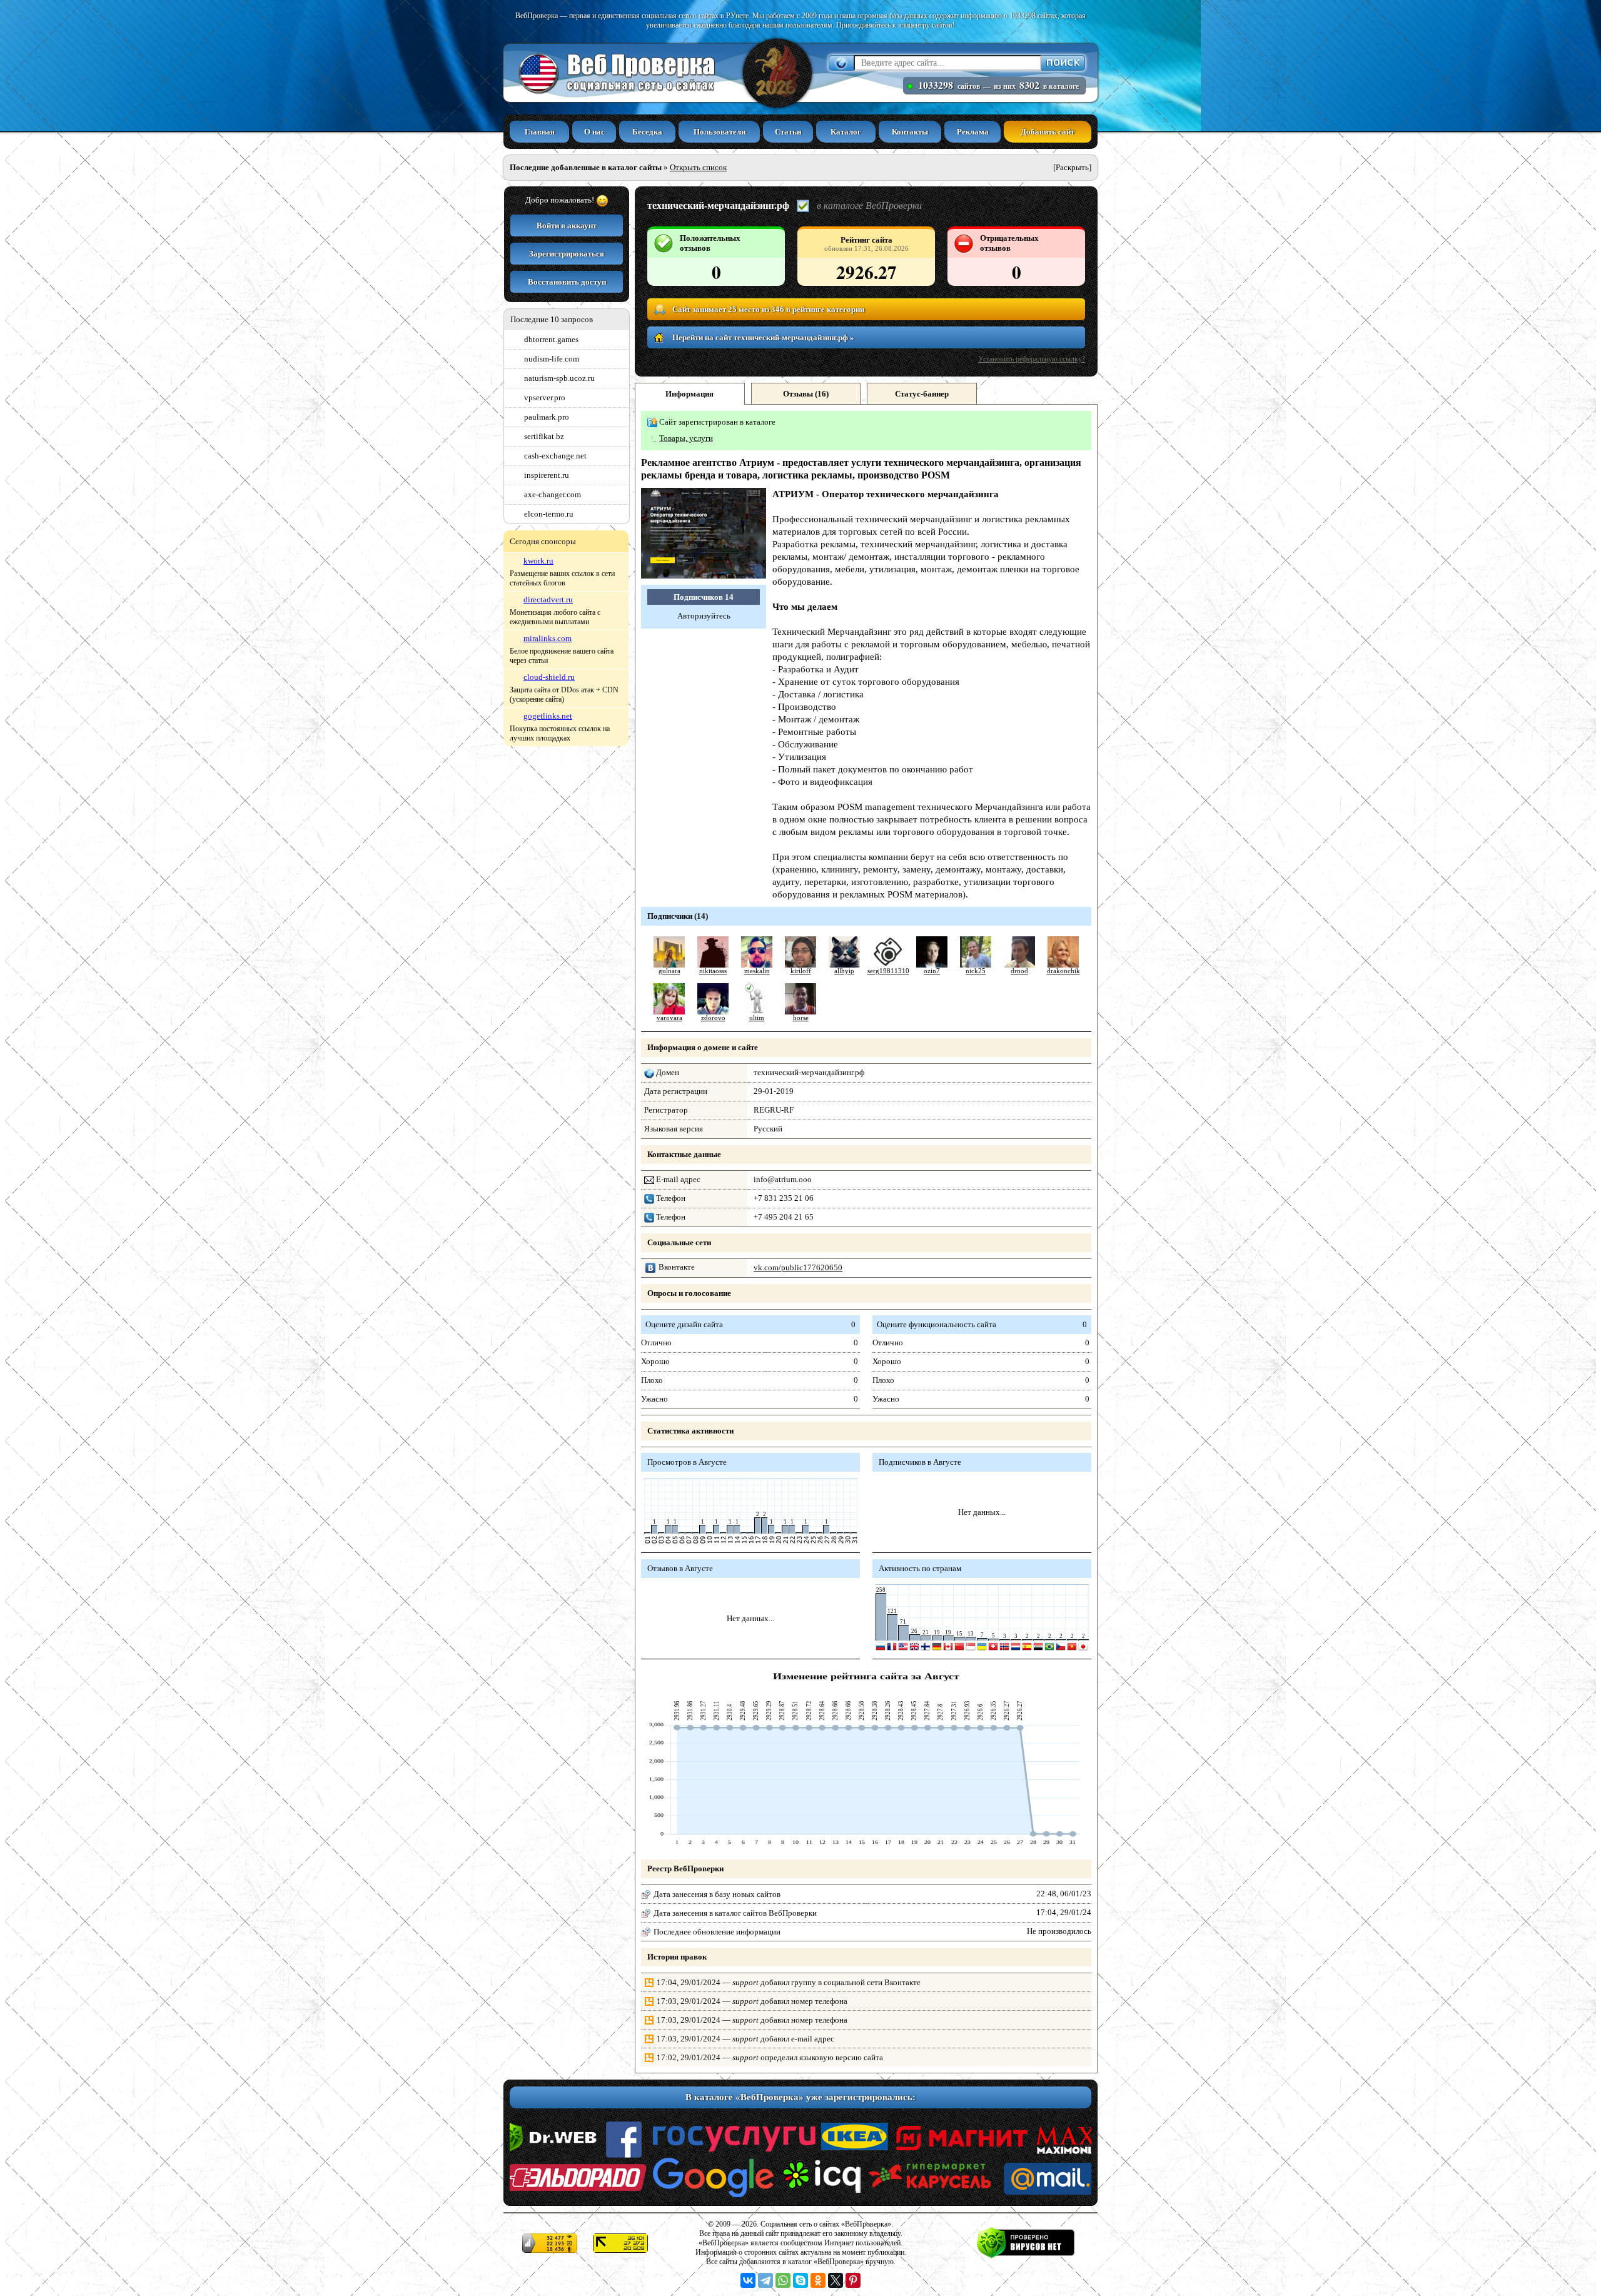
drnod (1019, 971)
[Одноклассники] (818, 2280)
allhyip (844, 971)
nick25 (976, 971)
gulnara (669, 971)
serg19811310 (888, 971)
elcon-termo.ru (549, 514)
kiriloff (801, 971)
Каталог (846, 132)
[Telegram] (765, 2280)
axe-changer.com (553, 494)
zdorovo (713, 1018)
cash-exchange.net (555, 456)
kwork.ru (538, 561)
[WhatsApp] (783, 2280)
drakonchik (1063, 971)
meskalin (757, 971)
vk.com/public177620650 (798, 1267)
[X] (836, 2280)
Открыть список (698, 167)
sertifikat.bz (544, 436)
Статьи (788, 132)
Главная (540, 132)
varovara (669, 1018)
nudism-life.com (552, 359)
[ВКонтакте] (748, 2280)
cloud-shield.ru (549, 677)
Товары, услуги (686, 438)
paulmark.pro (547, 417)
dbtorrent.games (551, 339)
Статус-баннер (922, 394)
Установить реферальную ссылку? (1032, 359)
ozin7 (932, 971)
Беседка (647, 132)
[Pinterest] (853, 2280)
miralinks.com (548, 638)
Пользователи (720, 132)
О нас (594, 132)
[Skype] (800, 2280)
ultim (757, 1018)
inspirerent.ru (547, 475)
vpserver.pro (545, 397)
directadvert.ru (548, 599)
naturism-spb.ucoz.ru (559, 378)
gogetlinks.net (548, 716)
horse (801, 1018)
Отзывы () (806, 394)
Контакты (910, 132)
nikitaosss (713, 971)
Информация (689, 394)
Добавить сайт (1048, 132)
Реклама (973, 132)
